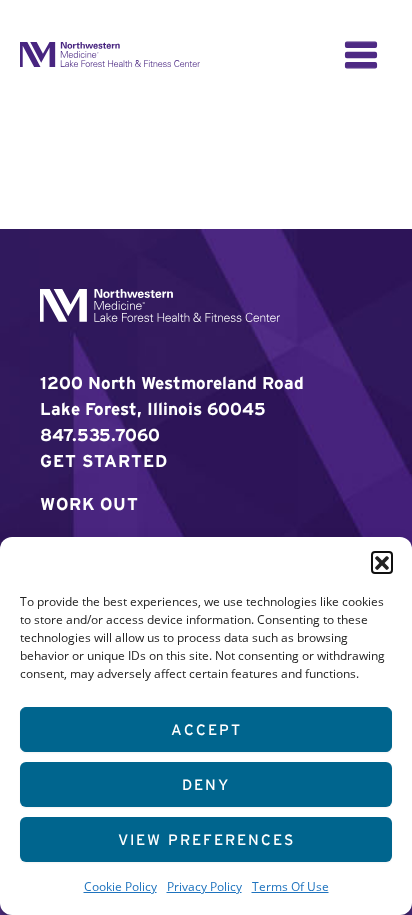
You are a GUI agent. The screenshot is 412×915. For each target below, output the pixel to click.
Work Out (89, 503)
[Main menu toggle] (361, 55)
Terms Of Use (290, 886)
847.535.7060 (100, 434)
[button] (382, 562)
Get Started (104, 460)
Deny (206, 784)
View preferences (206, 839)
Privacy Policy (204, 886)
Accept (206, 729)
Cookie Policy (120, 886)
